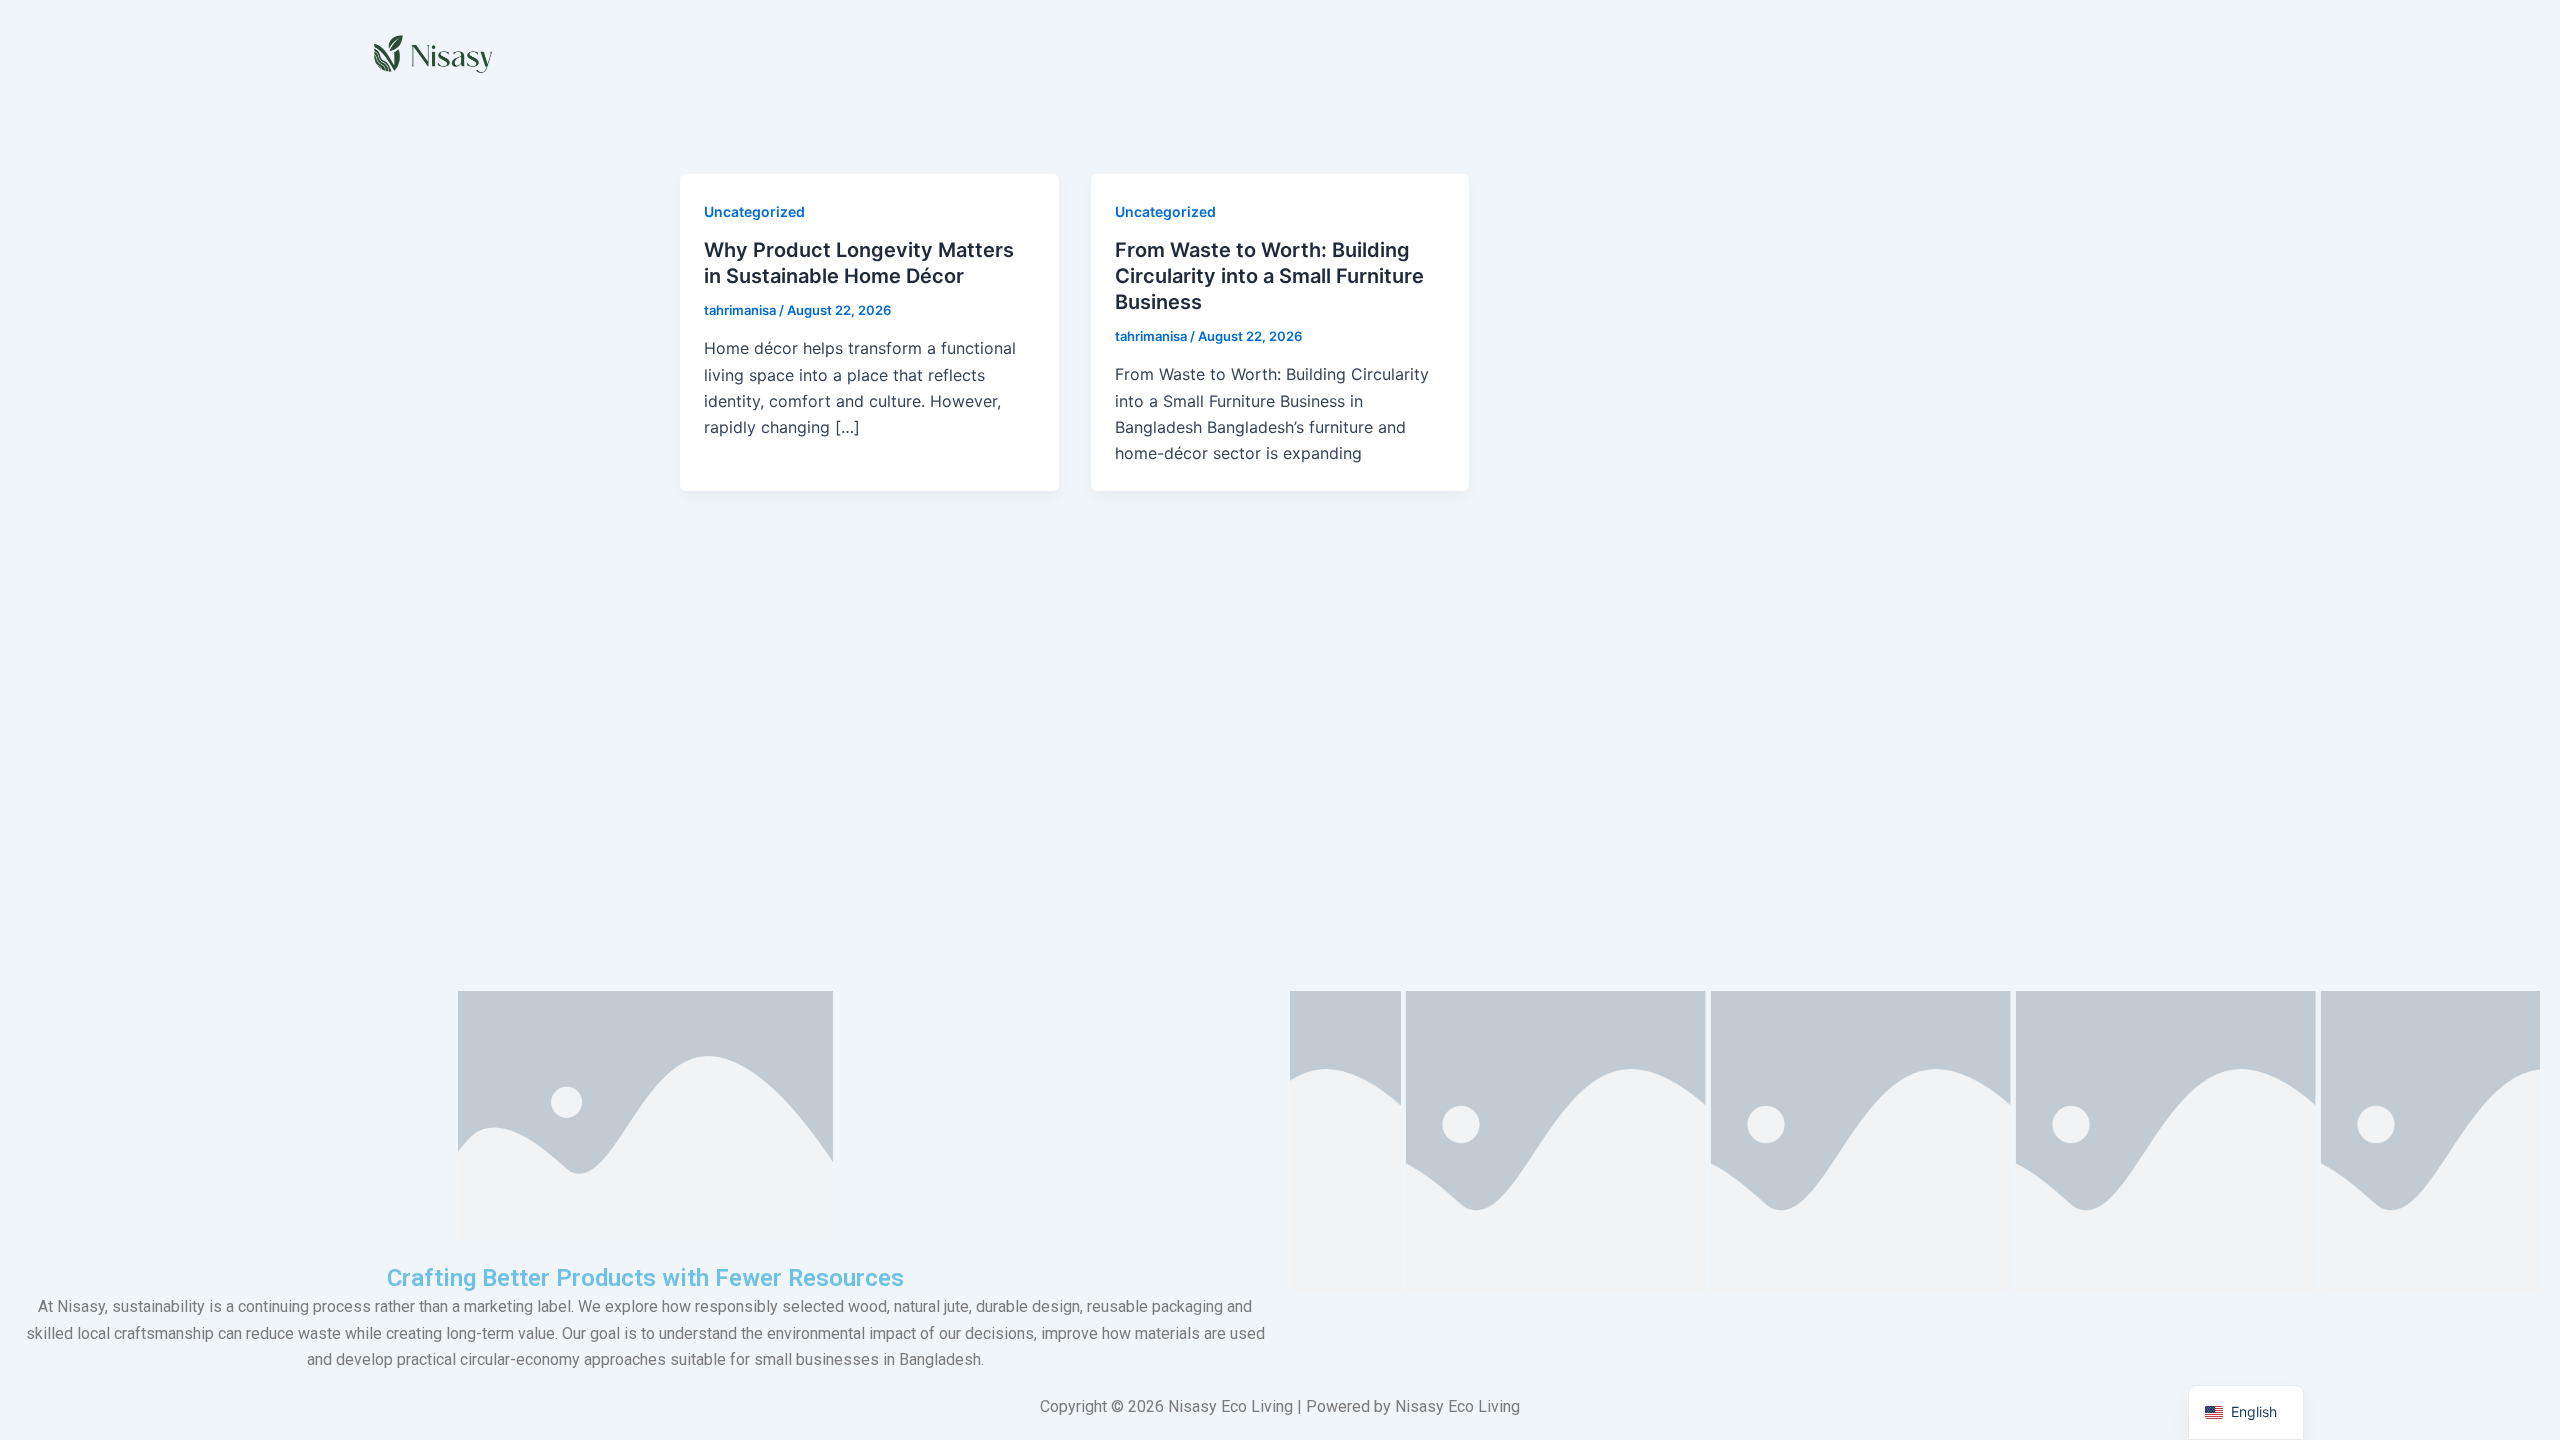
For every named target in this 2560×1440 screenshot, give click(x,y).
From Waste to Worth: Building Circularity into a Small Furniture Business (1269, 276)
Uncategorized (754, 211)
